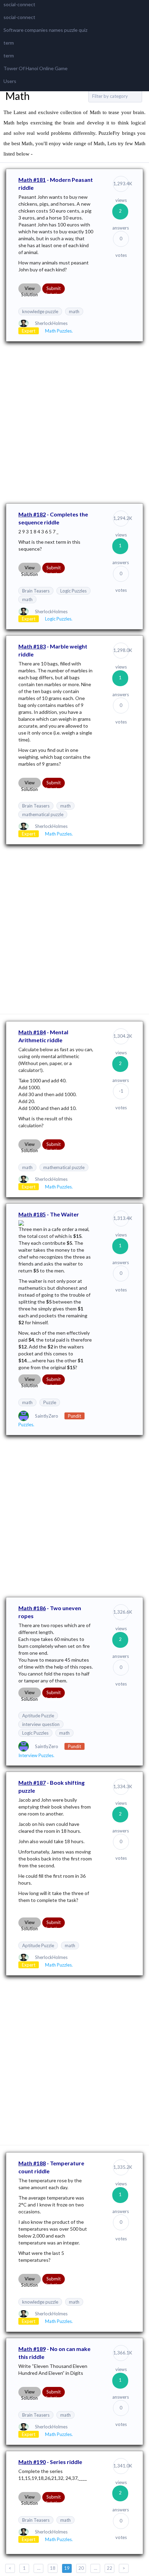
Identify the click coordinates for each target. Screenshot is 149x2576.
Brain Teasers (36, 591)
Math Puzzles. (59, 331)
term (9, 43)
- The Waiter (49, 1214)
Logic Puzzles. (59, 619)
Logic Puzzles (73, 591)
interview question (41, 1724)
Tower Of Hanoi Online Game (36, 68)
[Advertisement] (74, 422)
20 (81, 2568)
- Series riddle (50, 2462)
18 (53, 2568)
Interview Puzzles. (36, 1755)
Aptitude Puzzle (38, 1716)
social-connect (19, 4)
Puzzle (50, 1402)
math (74, 311)
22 (109, 2568)
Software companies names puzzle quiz (45, 30)
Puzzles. (26, 1425)
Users (10, 81)
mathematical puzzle (43, 814)
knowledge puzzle (40, 311)
